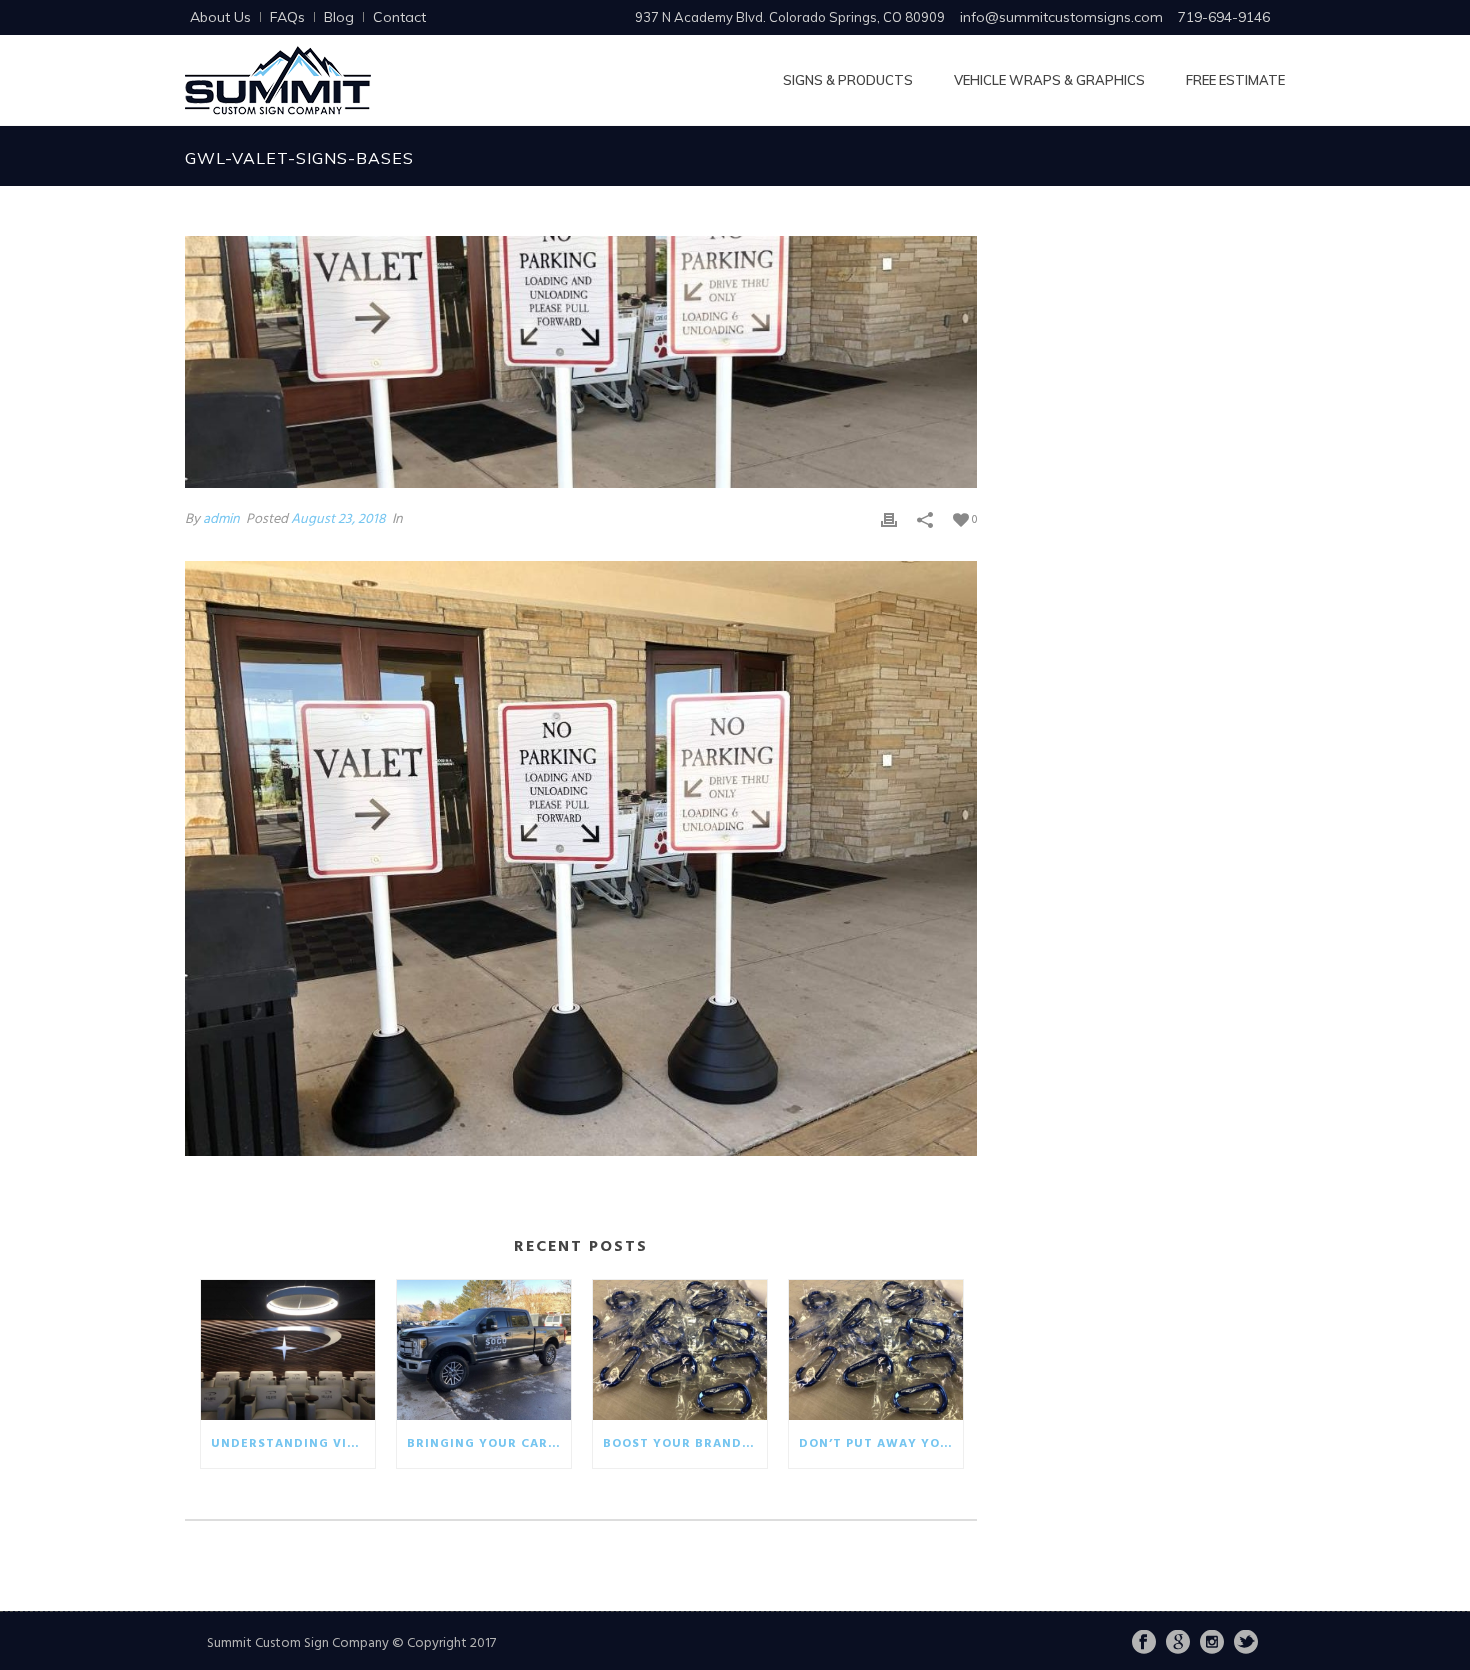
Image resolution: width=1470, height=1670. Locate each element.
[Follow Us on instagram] (1212, 1644)
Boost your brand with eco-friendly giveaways (685, 1444)
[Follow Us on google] (1178, 1644)
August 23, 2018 (338, 519)
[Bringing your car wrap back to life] (484, 1350)
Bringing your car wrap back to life (489, 1444)
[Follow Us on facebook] (1144, 1644)
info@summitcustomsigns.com (1061, 17)
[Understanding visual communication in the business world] (288, 1350)
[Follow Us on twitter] (1246, 1644)
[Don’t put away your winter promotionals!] (876, 1350)
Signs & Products (848, 80)
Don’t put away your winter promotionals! (881, 1444)
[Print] (889, 519)
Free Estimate (1235, 80)
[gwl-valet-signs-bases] (581, 362)
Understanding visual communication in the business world (293, 1444)
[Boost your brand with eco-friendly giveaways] (680, 1350)
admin (221, 519)
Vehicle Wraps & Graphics (1049, 80)
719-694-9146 (1224, 17)
